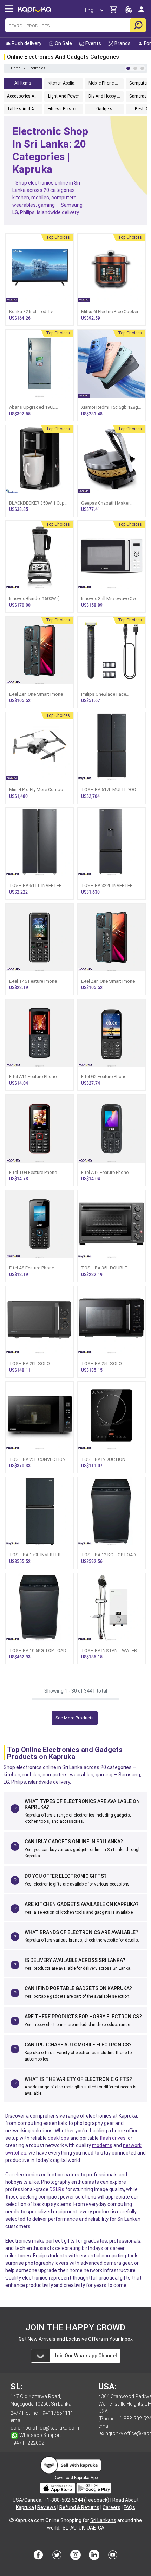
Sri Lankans (103, 2520)
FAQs (129, 2507)
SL (65, 2528)
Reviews (47, 2507)
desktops (58, 2138)
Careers (111, 2507)
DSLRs (57, 2189)
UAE (91, 2528)
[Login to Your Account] (141, 12)
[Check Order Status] (129, 11)
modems (102, 2145)
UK (82, 2528)
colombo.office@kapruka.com (45, 2428)
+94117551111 (57, 2413)
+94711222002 (27, 2443)
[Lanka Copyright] (12, 2520)
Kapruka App (86, 2478)
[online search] (138, 25)
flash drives (113, 2138)
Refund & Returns (79, 2507)
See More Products (75, 1718)
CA (101, 2528)
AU (73, 2528)
